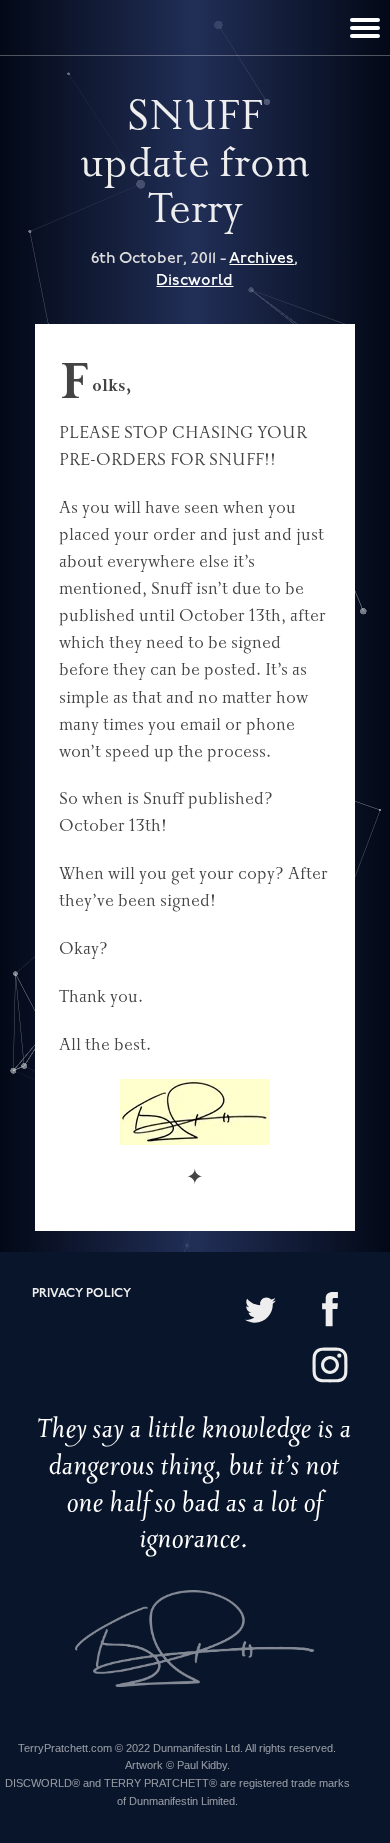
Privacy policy (81, 1293)
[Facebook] (330, 1311)
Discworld (194, 280)
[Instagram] (330, 1367)
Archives (261, 258)
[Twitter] (260, 1311)
